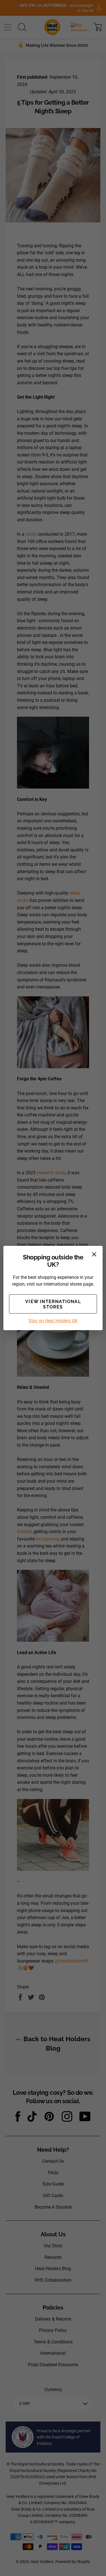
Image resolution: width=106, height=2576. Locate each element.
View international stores (53, 1304)
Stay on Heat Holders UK (53, 1321)
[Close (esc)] (94, 1254)
